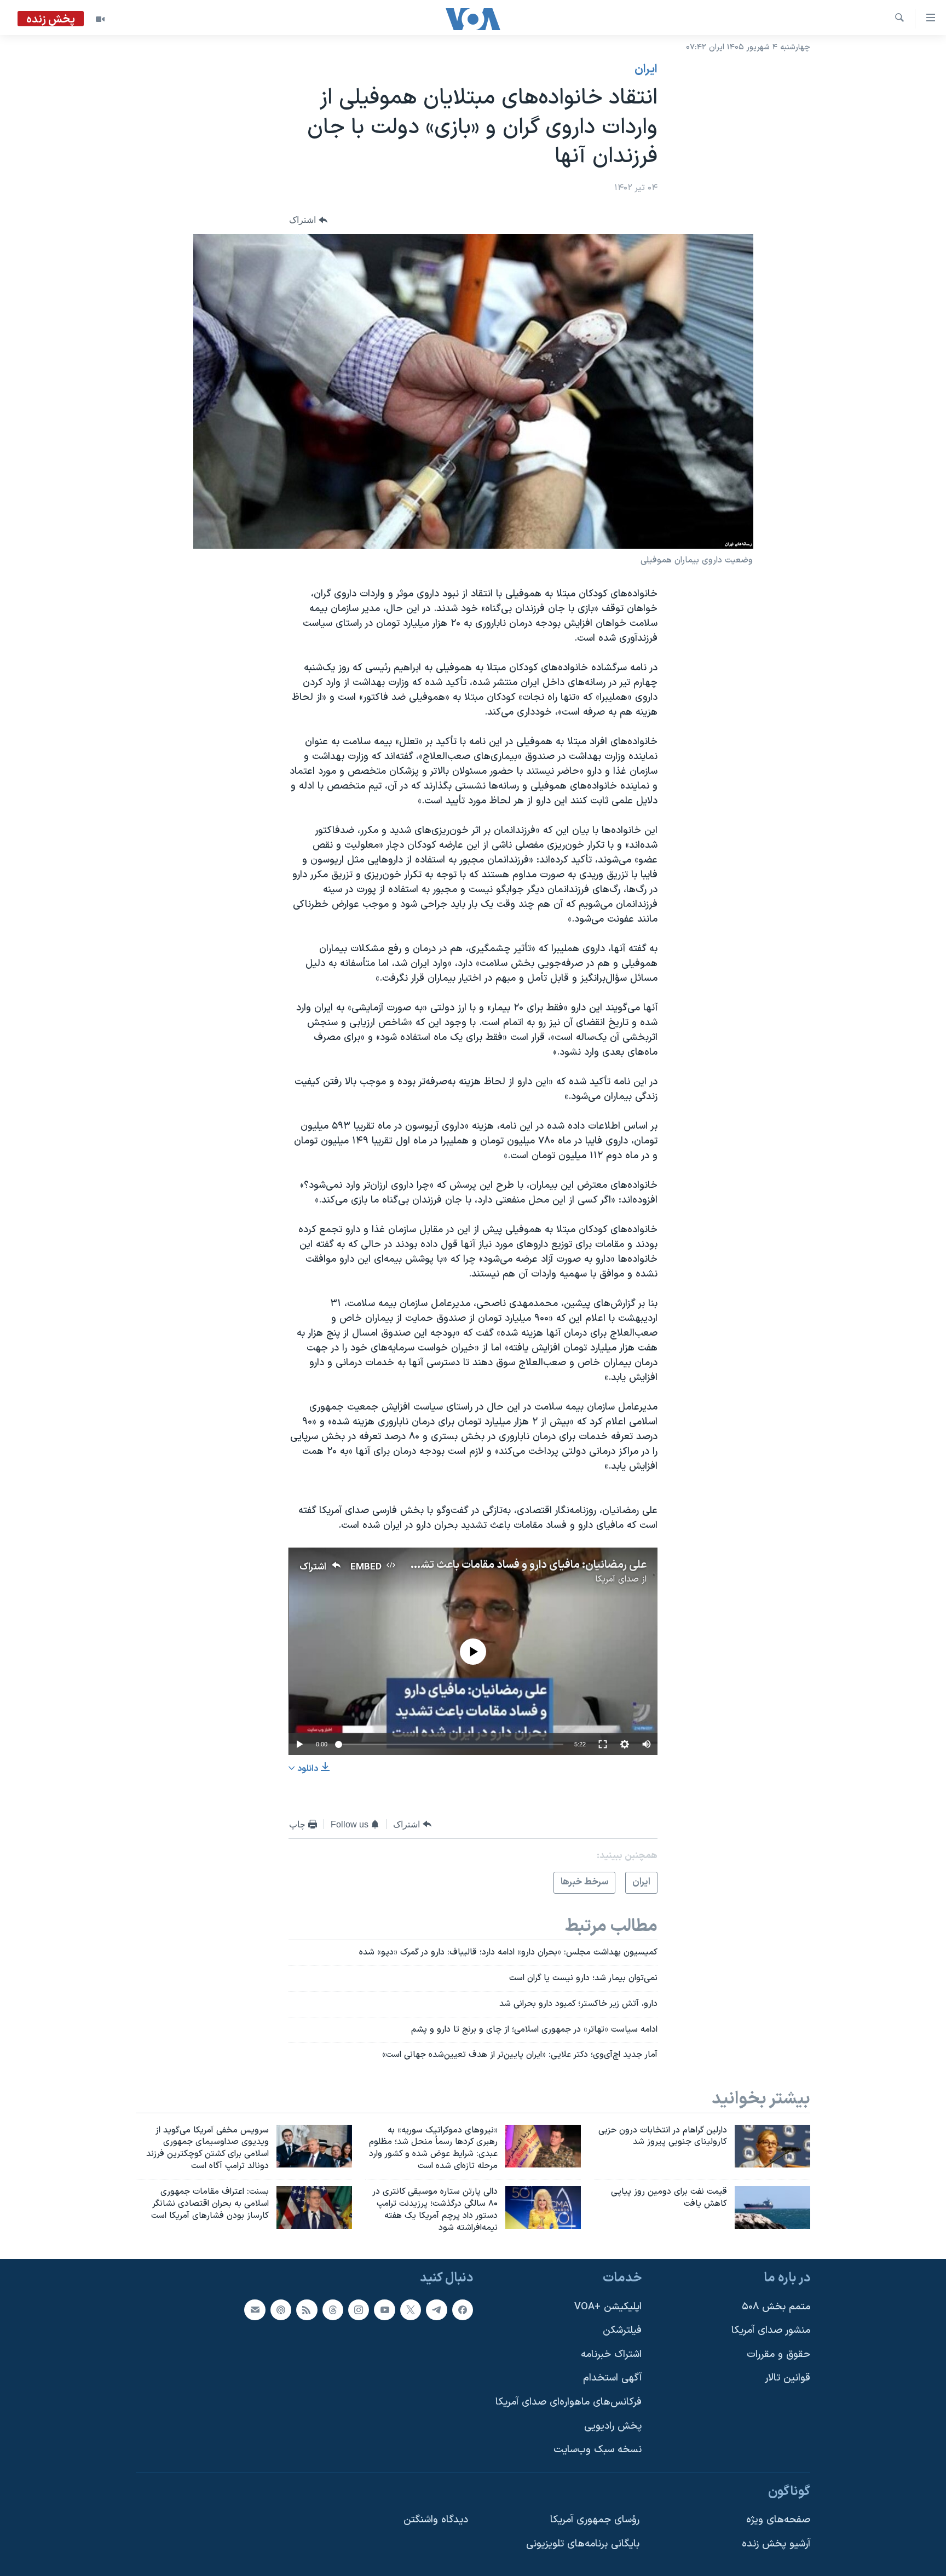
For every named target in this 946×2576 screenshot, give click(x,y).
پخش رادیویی (613, 2426)
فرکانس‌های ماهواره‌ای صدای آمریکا (569, 2402)
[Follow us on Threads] (333, 2310)
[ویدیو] (100, 19)
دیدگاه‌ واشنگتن (436, 2520)
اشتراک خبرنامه (611, 2354)
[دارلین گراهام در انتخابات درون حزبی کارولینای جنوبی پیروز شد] (772, 2146)
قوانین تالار (788, 2379)
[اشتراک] (255, 2310)
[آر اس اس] (307, 2310)
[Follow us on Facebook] (463, 2310)
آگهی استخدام (612, 2379)
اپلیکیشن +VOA (608, 2307)
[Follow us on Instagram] (359, 2310)
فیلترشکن (622, 2331)
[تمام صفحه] (603, 1744)
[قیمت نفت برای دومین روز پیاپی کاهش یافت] (772, 2207)
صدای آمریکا (617, 1579)
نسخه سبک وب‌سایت (598, 2450)
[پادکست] (281, 2310)
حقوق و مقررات (778, 2354)
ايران (646, 70)
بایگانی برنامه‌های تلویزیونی (583, 2544)
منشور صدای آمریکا (771, 2331)
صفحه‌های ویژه (778, 2520)
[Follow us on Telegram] (436, 2310)
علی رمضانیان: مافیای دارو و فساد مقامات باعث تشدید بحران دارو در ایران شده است (461, 1565)
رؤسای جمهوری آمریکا (595, 2520)
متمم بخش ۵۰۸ (776, 2307)
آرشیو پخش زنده (776, 2544)
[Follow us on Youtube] (384, 2310)
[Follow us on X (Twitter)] (411, 2310)
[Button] (308, 220)
